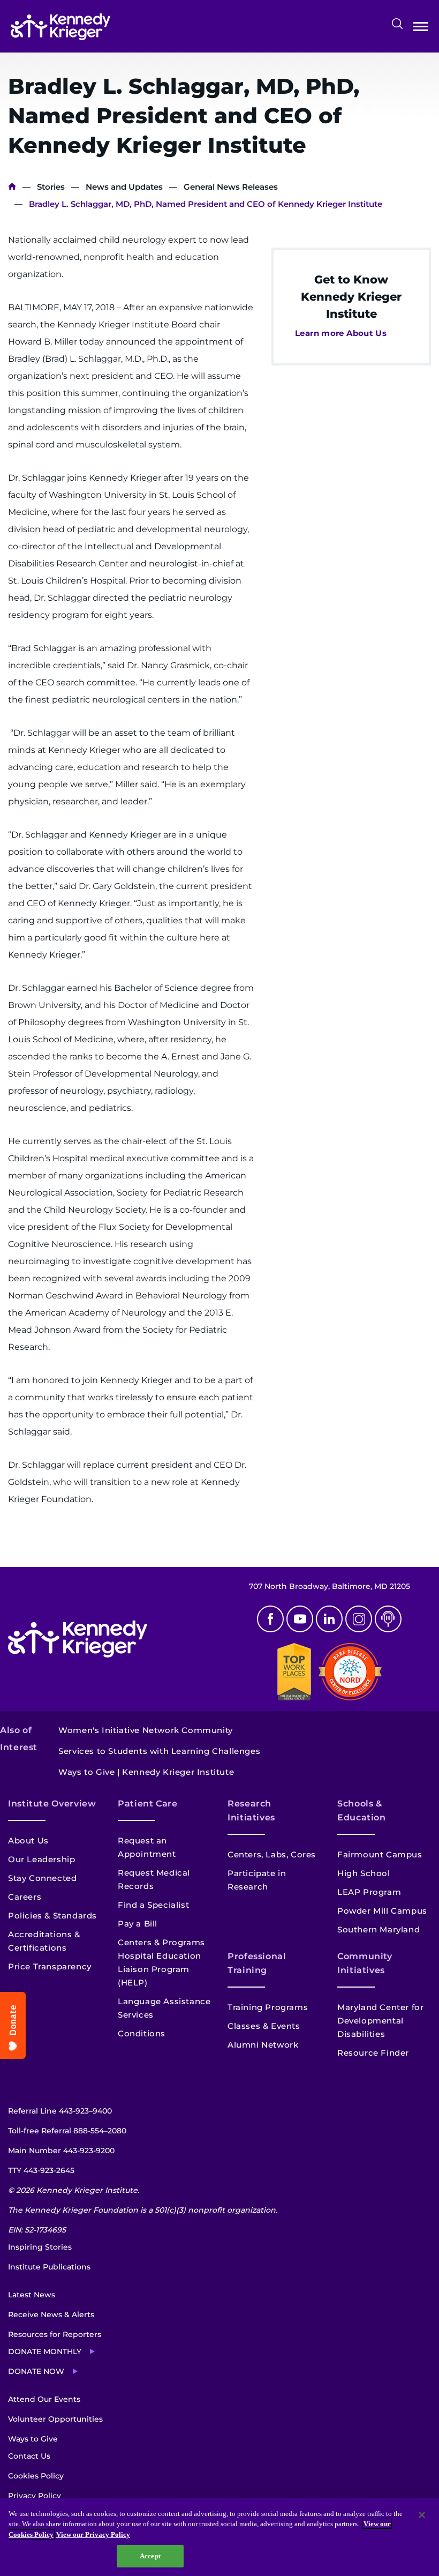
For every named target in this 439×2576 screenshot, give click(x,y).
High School (364, 1873)
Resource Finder (373, 2053)
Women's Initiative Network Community (146, 1730)
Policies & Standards (52, 1916)
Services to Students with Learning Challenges (159, 1751)
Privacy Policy (35, 2496)
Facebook (270, 1619)
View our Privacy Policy (93, 2534)
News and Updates (124, 187)
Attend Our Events (44, 2399)
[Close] (422, 2515)
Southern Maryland (379, 1929)
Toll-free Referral (67, 2131)
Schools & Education (362, 1810)
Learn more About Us (341, 333)
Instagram (359, 1619)
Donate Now (36, 2371)
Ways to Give (33, 2439)
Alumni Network (263, 2045)
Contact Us (29, 2456)
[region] (219, 2537)
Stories (51, 187)
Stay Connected (42, 1878)
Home (12, 187)
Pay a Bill (138, 1924)
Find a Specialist (153, 1905)
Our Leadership (41, 1859)
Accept (150, 2556)
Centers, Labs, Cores (272, 1854)
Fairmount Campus (380, 1854)
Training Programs (268, 2007)
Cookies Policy (36, 2476)
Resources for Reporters (55, 2334)
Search (397, 24)
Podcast (388, 1619)
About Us (28, 1840)
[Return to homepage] (60, 27)
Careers (25, 1897)
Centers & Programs (161, 1942)
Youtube (300, 1619)
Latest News (32, 2295)
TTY (41, 2170)
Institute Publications (49, 2267)
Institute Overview (52, 1804)
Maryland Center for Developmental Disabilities (380, 2021)
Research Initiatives (251, 1810)
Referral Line (60, 2111)
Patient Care (148, 1804)
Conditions (142, 2033)
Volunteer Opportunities (55, 2419)
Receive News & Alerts (51, 2314)
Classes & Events (264, 2026)
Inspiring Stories (40, 2247)
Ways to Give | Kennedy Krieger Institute (146, 1772)
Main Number (61, 2151)
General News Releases (231, 187)
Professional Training (257, 1963)
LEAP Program (369, 1892)
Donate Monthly (45, 2351)
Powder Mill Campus (382, 1911)
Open (421, 29)
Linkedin (329, 1619)
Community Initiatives (365, 1963)
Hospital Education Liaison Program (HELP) (160, 1969)
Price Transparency (50, 1966)
